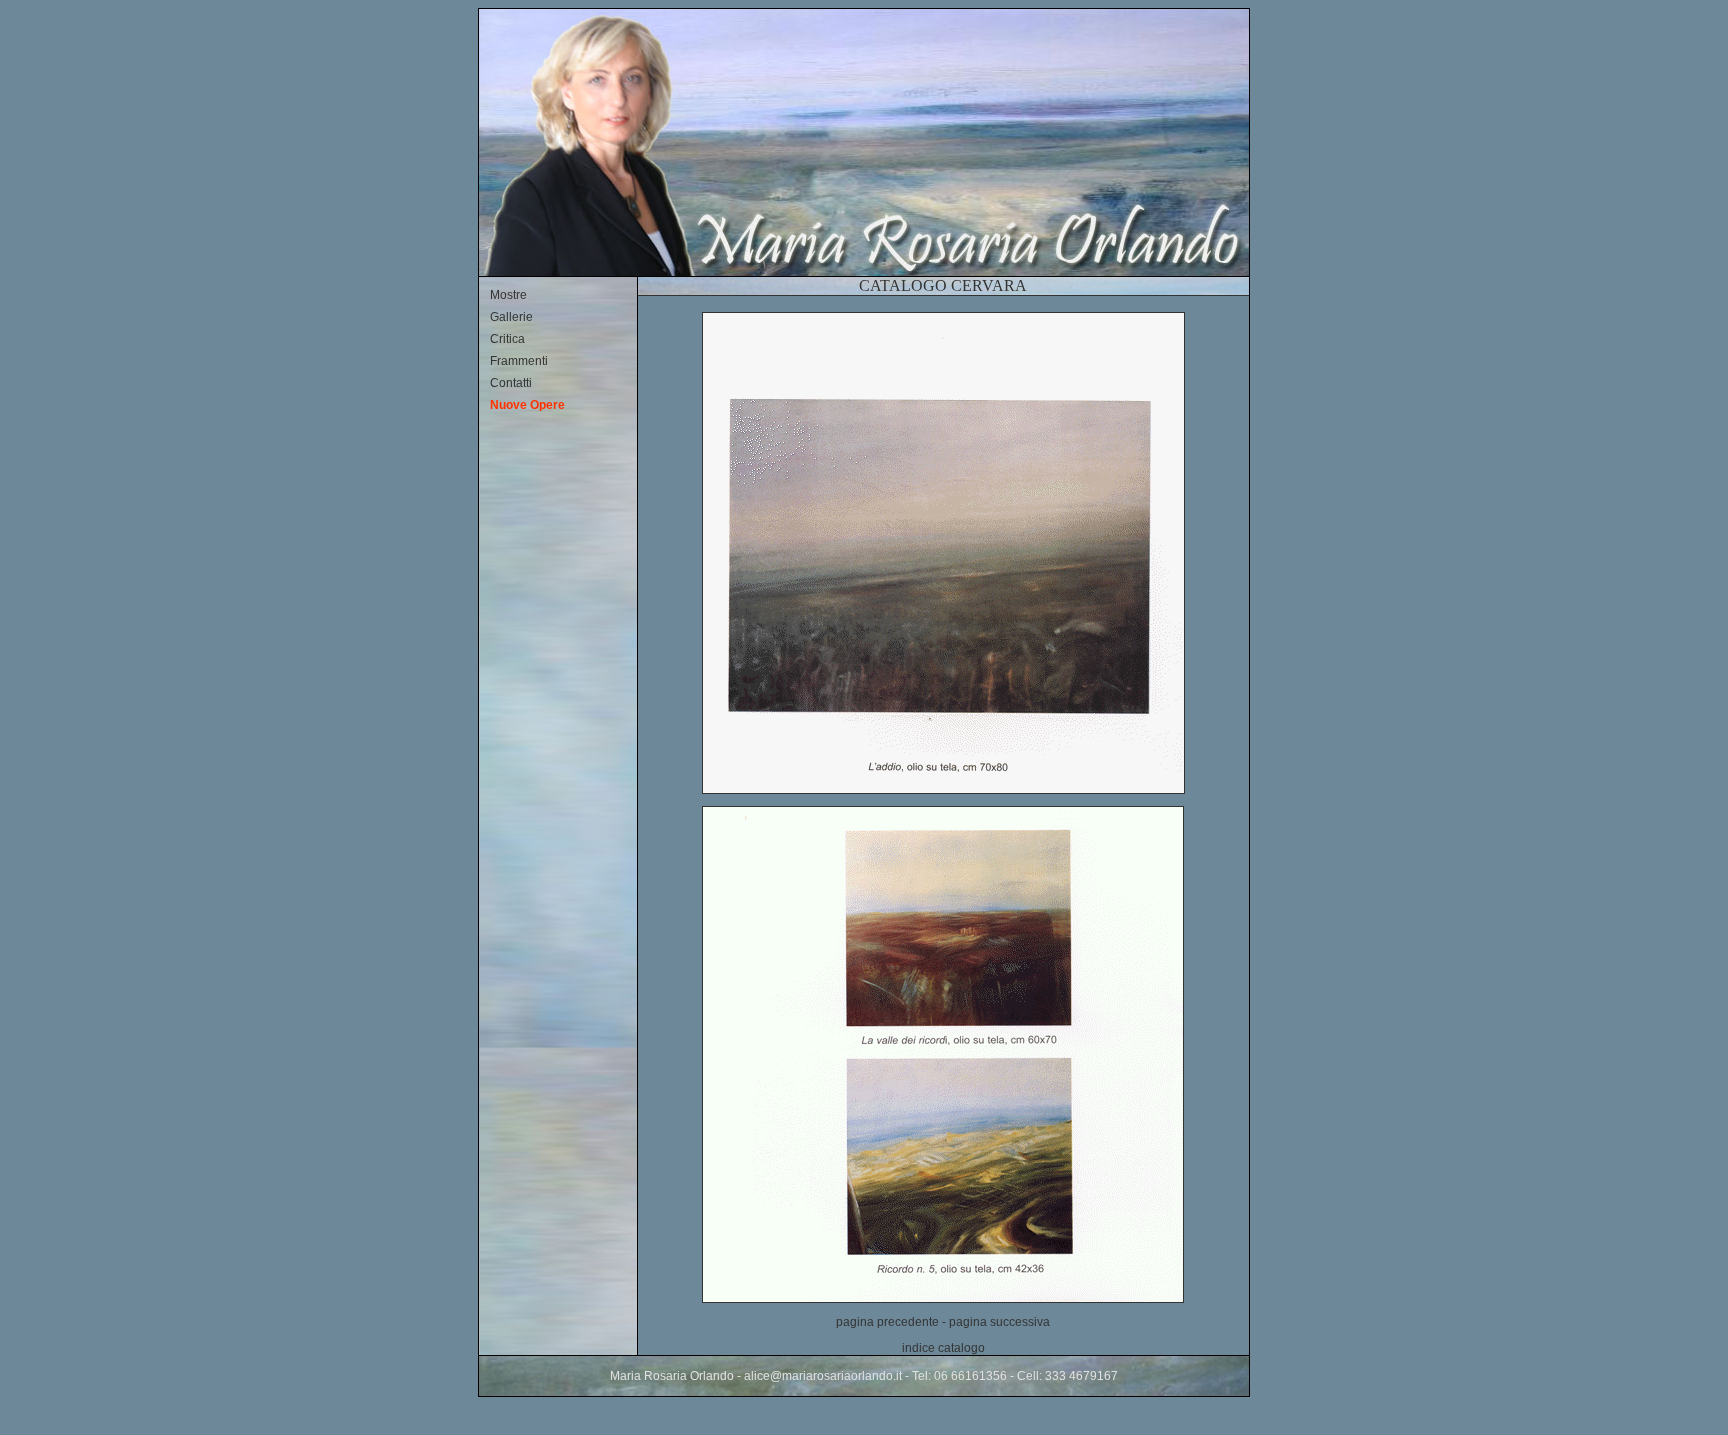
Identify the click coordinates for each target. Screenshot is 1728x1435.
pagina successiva (999, 1322)
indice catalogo (943, 1348)
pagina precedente (887, 1322)
